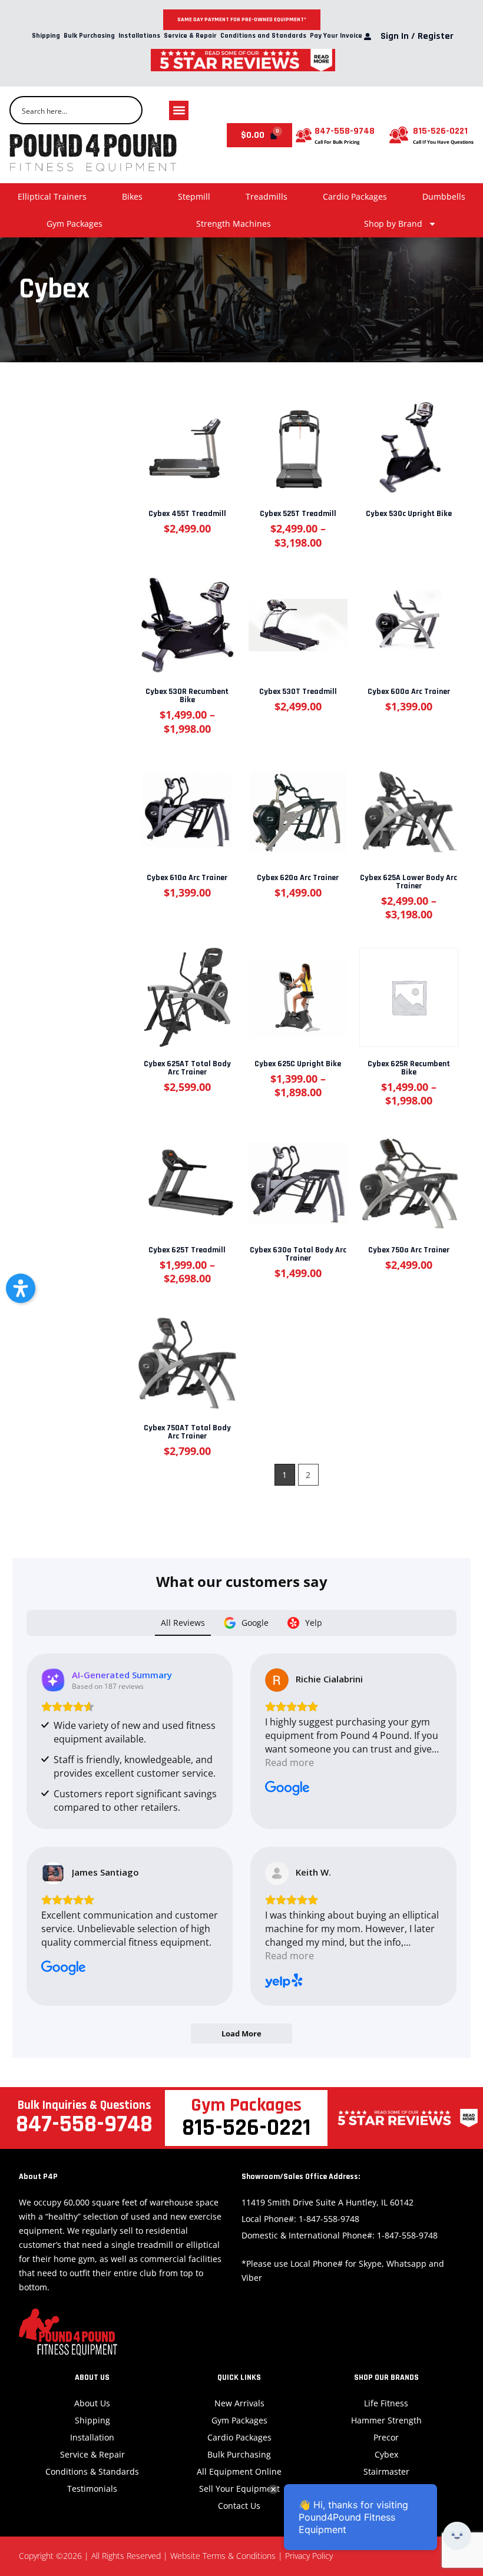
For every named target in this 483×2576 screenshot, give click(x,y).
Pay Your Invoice (336, 36)
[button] (179, 110)
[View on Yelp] (277, 1873)
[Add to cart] (186, 442)
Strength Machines (234, 224)
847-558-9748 (345, 131)
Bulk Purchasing (89, 36)
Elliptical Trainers (52, 196)
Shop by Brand (393, 224)
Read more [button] (290, 1762)
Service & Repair (190, 36)
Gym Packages (75, 224)
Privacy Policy (309, 2556)
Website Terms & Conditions (223, 2556)
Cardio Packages (355, 196)
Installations (139, 36)
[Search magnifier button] (128, 110)
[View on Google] (277, 1680)
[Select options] (297, 442)
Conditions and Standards (263, 36)
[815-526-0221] (399, 135)
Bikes (132, 196)
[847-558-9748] (304, 135)
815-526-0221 (440, 131)
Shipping (46, 36)
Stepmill (194, 196)
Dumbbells (444, 196)
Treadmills (267, 196)
